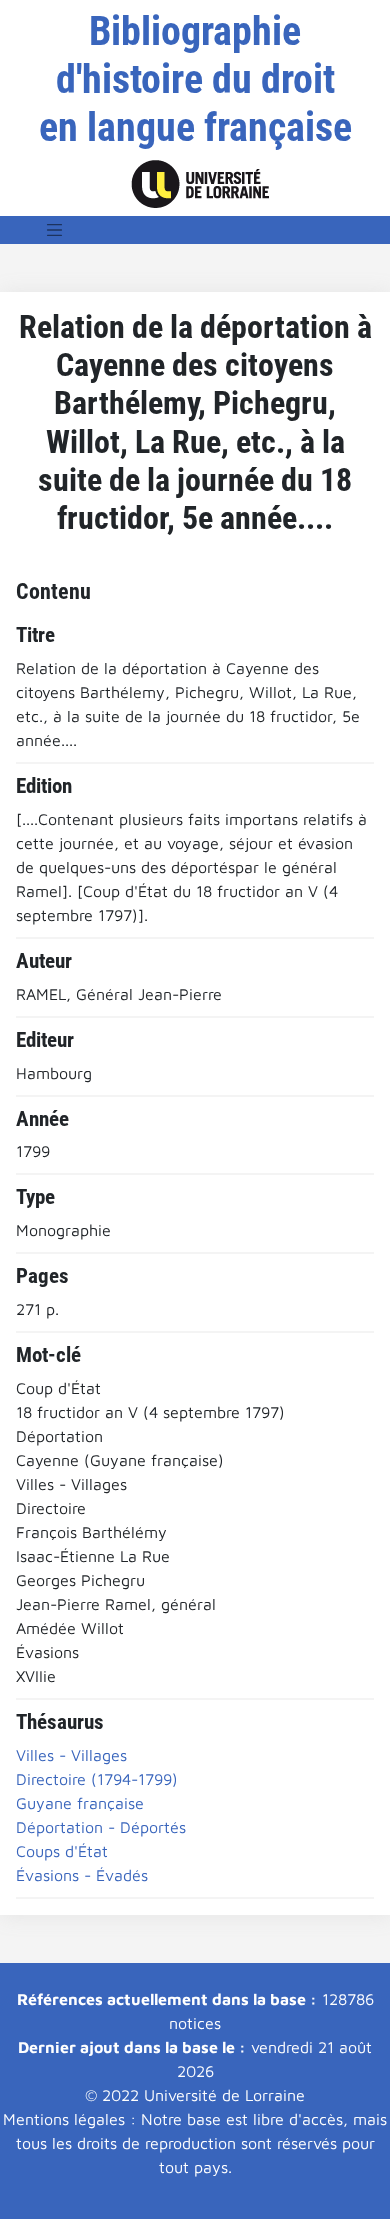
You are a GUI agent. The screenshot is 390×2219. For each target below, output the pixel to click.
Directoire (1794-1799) (97, 1779)
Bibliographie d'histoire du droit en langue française (195, 79)
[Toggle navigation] (55, 230)
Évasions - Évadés (82, 1875)
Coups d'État (62, 1851)
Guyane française (80, 1803)
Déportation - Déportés (101, 1827)
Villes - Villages (71, 1755)
